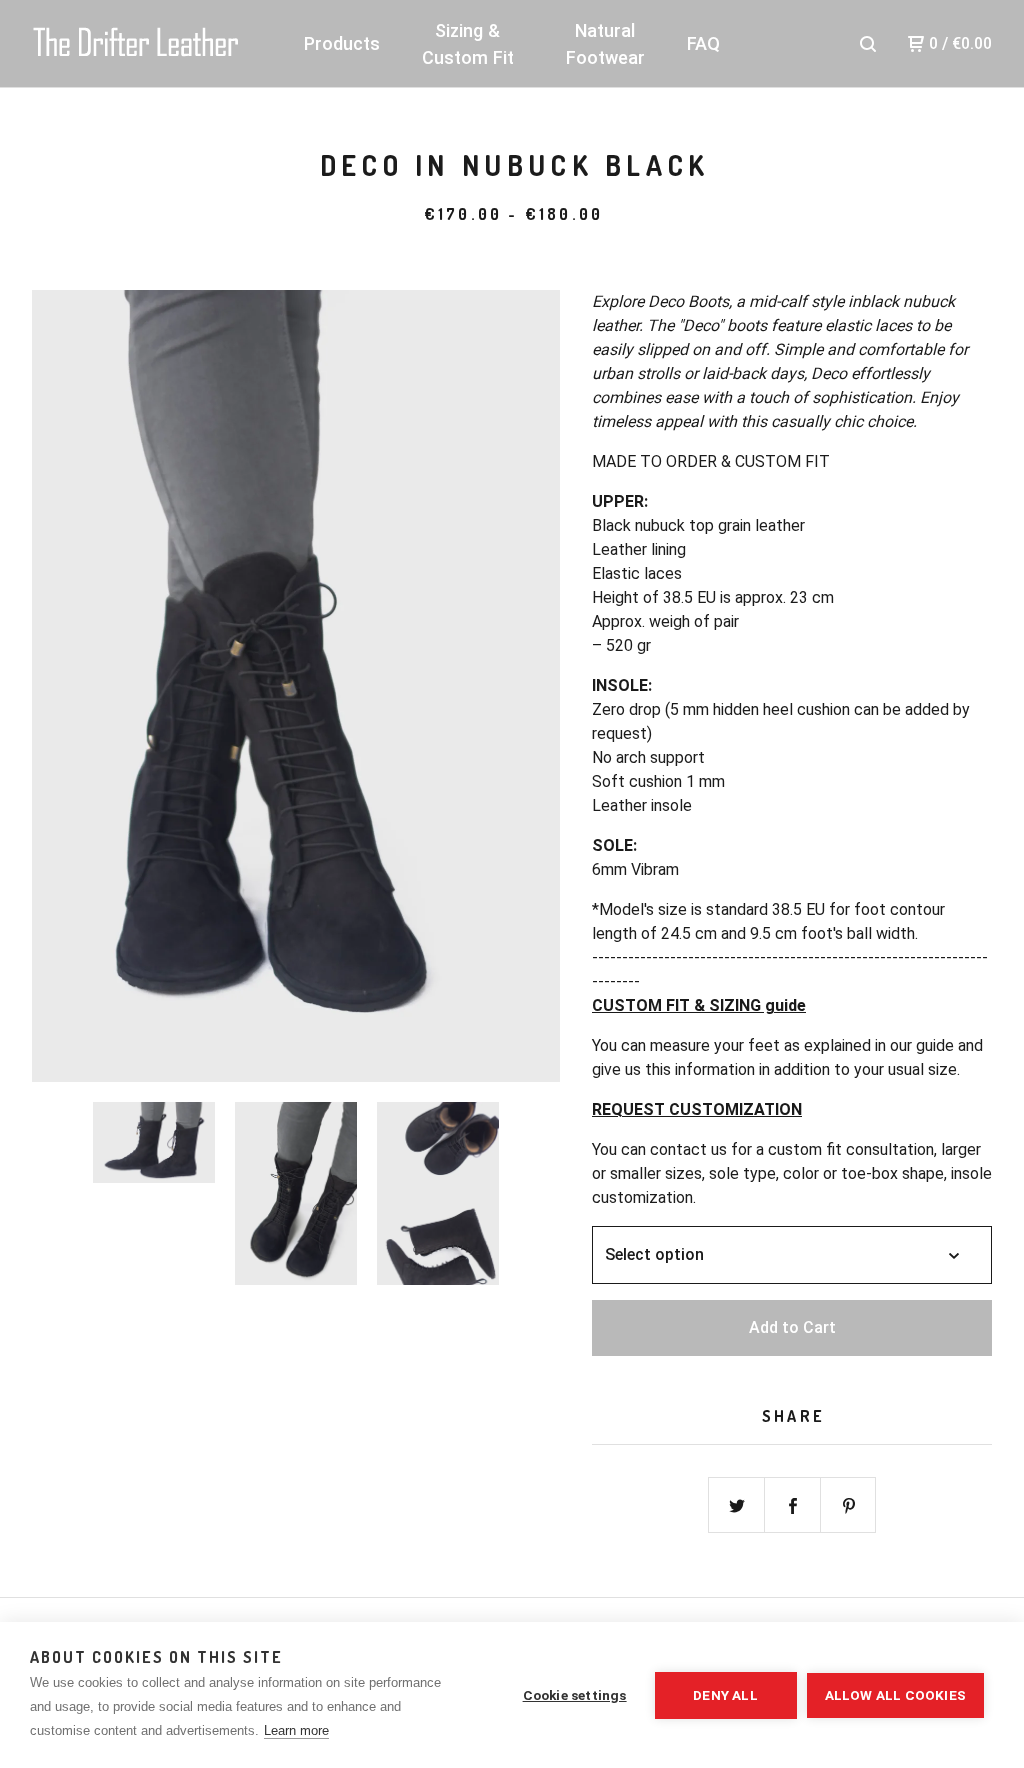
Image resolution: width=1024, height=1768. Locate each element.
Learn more (296, 1730)
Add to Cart (792, 1327)
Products (342, 43)
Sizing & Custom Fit (468, 44)
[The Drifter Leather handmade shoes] (136, 44)
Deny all (725, 1695)
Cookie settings (575, 1695)
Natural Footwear (605, 44)
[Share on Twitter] (737, 1506)
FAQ (703, 43)
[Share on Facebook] (793, 1506)
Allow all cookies (895, 1695)
